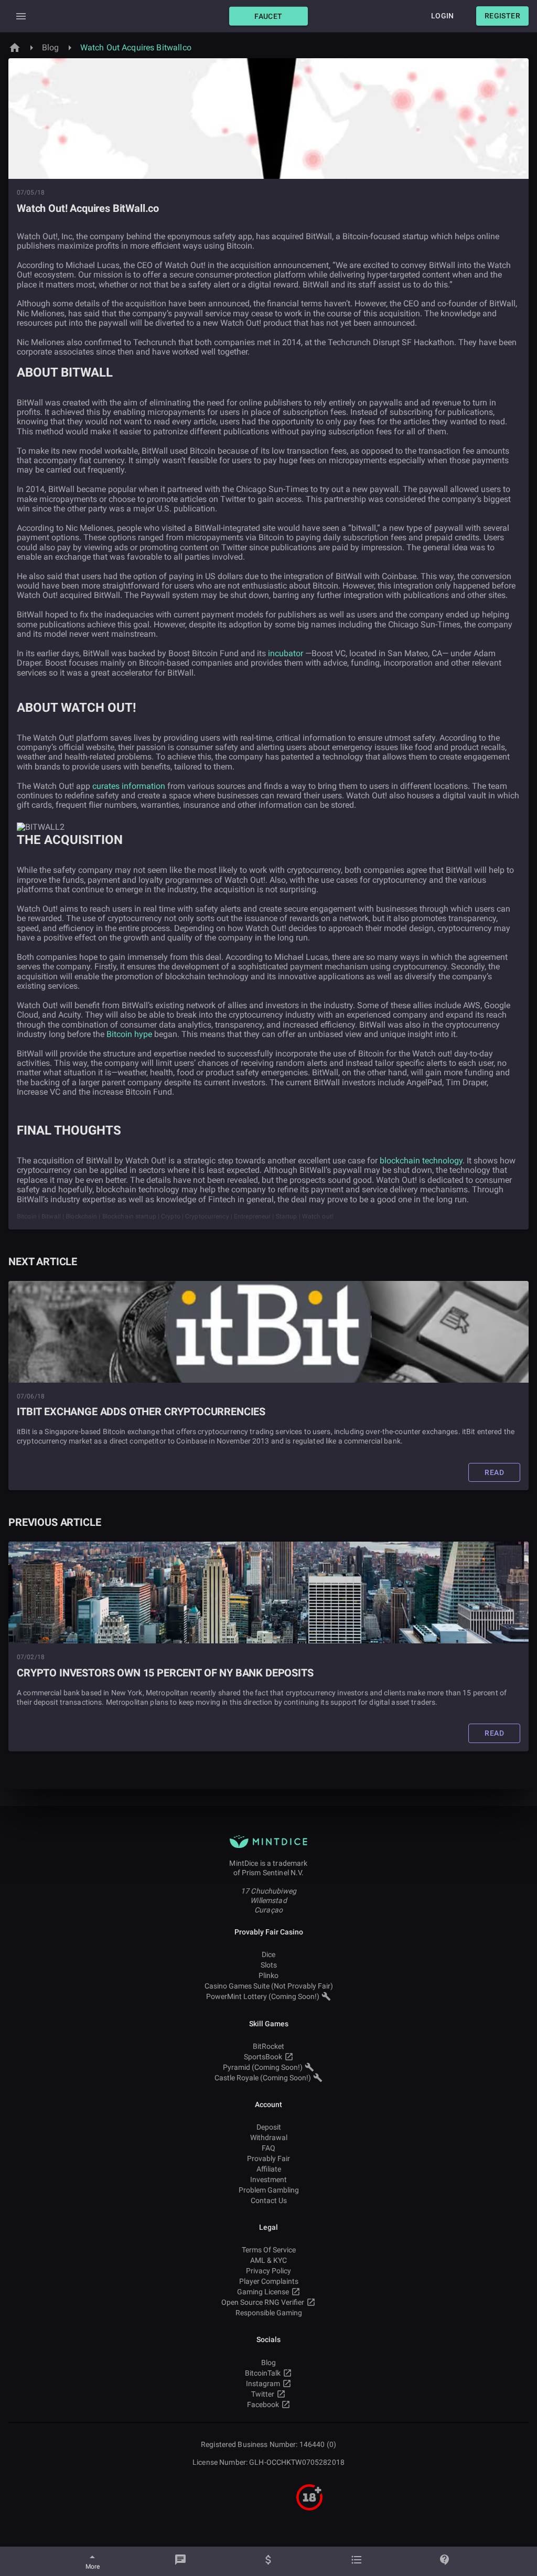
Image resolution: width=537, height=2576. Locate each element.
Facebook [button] (263, 2404)
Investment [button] (268, 2179)
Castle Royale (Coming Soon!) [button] (263, 2078)
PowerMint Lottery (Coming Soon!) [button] (263, 1996)
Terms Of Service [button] (269, 2250)
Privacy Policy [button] (268, 2271)
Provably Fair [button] (268, 2158)
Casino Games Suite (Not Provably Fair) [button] (269, 1986)
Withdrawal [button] (269, 2137)
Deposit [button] (269, 2127)
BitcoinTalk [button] (263, 2373)
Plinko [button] (268, 1975)
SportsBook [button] (263, 2057)
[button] (268, 16)
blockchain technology (421, 1161)
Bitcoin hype (129, 1034)
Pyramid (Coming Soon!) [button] (263, 2067)
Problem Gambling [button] (269, 2190)
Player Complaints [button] (269, 2281)
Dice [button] (268, 1954)
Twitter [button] (263, 2394)
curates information (129, 786)
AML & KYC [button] (268, 2260)
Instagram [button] (263, 2383)
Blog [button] (268, 2363)
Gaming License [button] (263, 2292)
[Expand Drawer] (21, 16)
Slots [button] (269, 1965)
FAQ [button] (268, 2148)
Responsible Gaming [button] (269, 2313)
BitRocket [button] (268, 2046)
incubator (286, 653)
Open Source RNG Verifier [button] (263, 2302)
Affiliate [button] (269, 2169)
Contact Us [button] (269, 2200)
